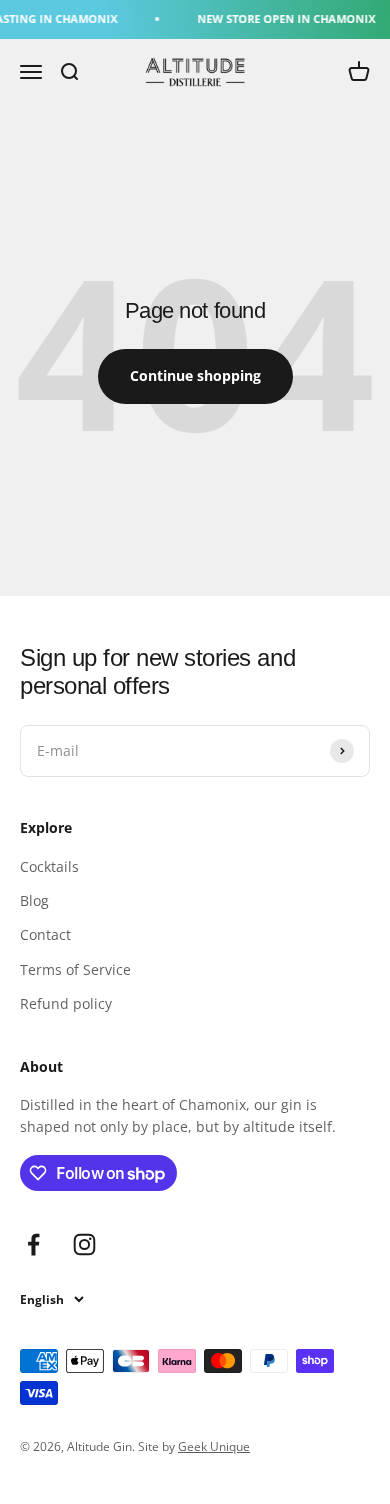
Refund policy (66, 1003)
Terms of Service (75, 969)
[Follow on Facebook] (33, 1244)
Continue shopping (195, 375)
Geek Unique (214, 1446)
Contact (45, 934)
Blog (34, 900)
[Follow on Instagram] (84, 1244)
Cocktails (49, 866)
